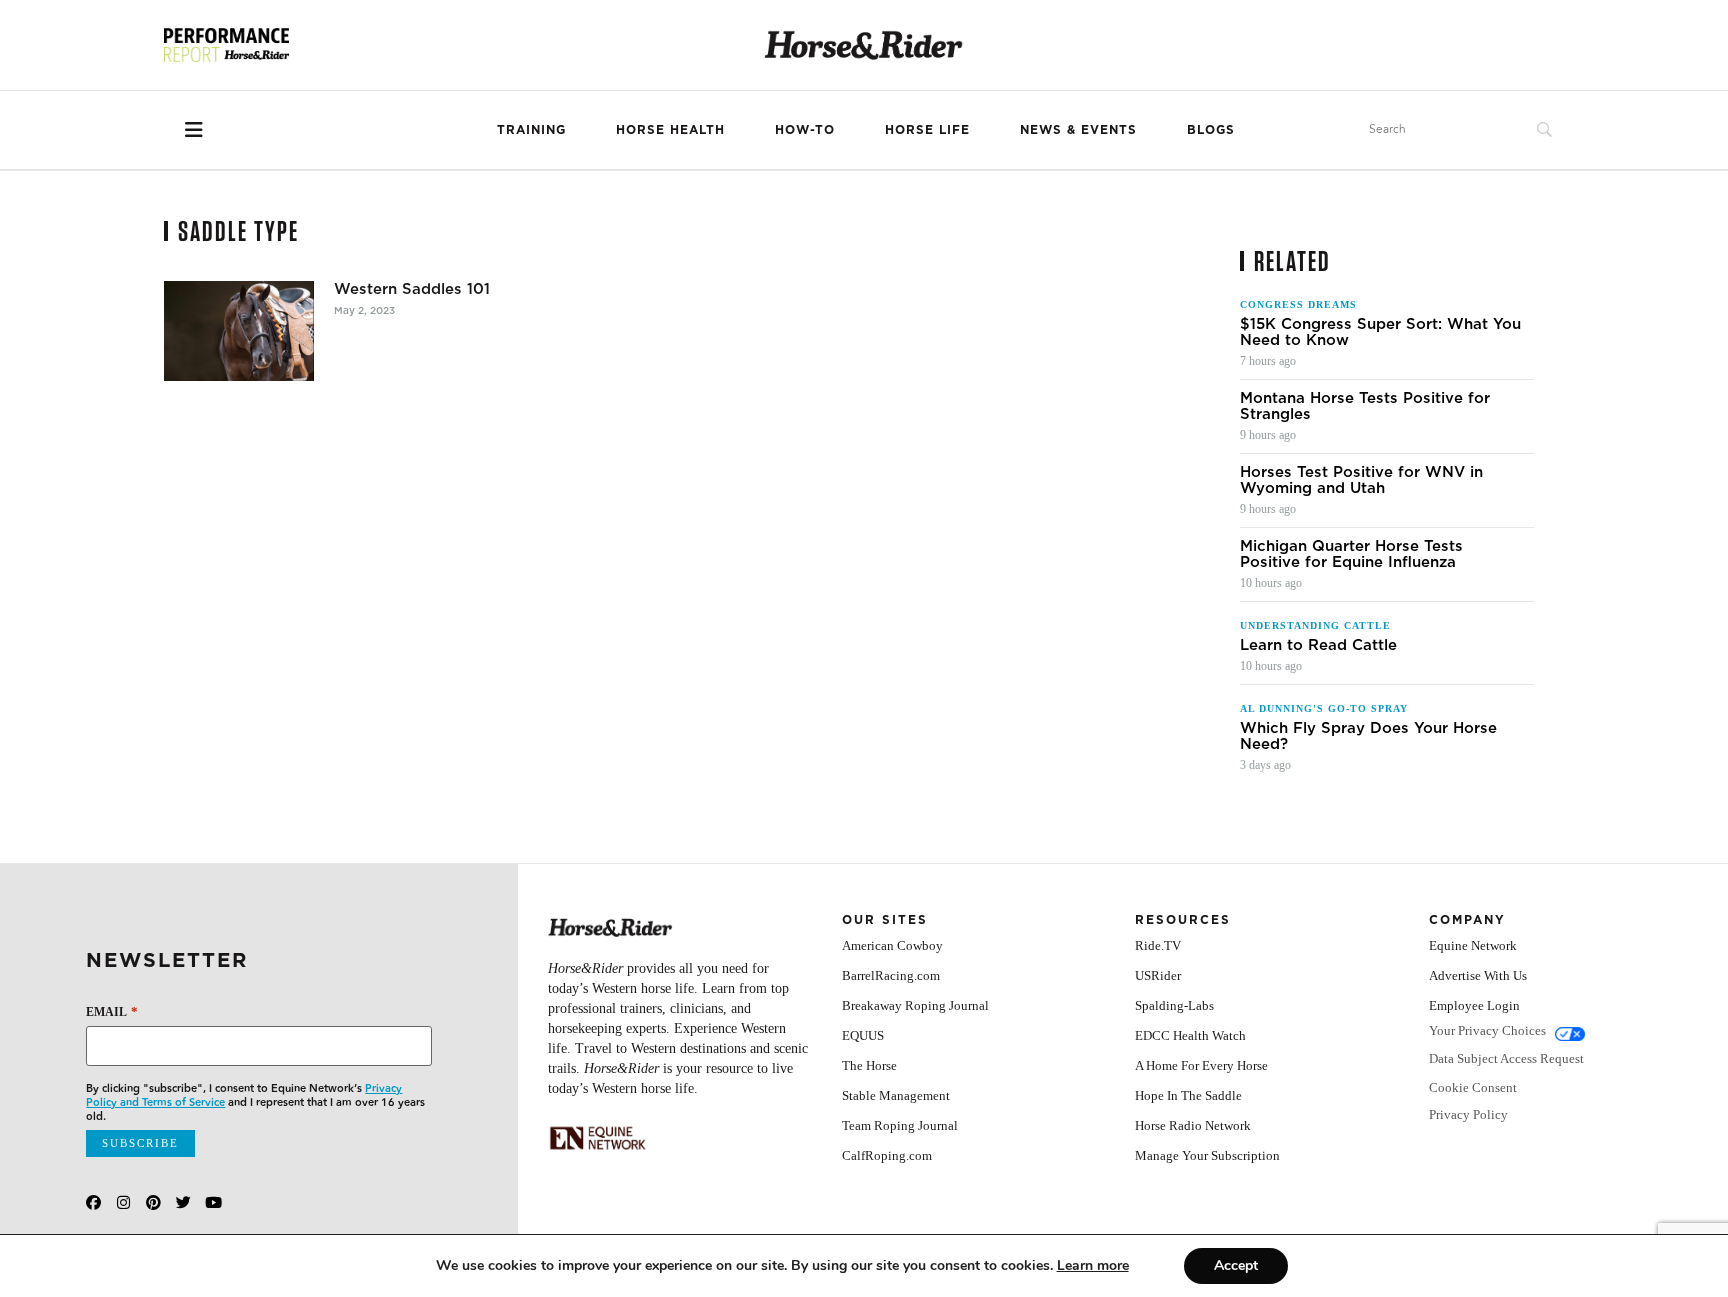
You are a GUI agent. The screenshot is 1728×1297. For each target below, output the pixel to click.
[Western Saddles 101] (239, 331)
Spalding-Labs (1174, 1005)
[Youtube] (213, 1202)
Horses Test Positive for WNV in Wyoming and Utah (1361, 480)
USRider (1158, 975)
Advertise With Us (1478, 975)
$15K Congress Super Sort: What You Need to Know (1380, 332)
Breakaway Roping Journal (915, 1005)
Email (111, 1011)
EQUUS (863, 1035)
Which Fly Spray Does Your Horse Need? (1368, 736)
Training (531, 129)
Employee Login (1474, 1005)
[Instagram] (123, 1202)
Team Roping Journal (900, 1125)
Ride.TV (1158, 945)
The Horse (869, 1065)
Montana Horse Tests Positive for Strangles (1365, 406)
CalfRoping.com (887, 1155)
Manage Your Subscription (1207, 1155)
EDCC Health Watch (1190, 1035)
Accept (1236, 1265)
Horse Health (670, 129)
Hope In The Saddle (1188, 1095)
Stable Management (896, 1095)
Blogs (1211, 129)
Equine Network (1473, 945)
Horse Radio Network (1193, 1125)
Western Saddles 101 (412, 289)
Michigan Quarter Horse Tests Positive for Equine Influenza (1351, 554)
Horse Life (927, 129)
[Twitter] (183, 1202)
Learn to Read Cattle (1318, 645)
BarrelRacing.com (891, 975)
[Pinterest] (153, 1202)
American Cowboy (892, 945)
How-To (805, 129)
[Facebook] (93, 1202)
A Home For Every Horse (1201, 1065)
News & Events (1078, 129)
